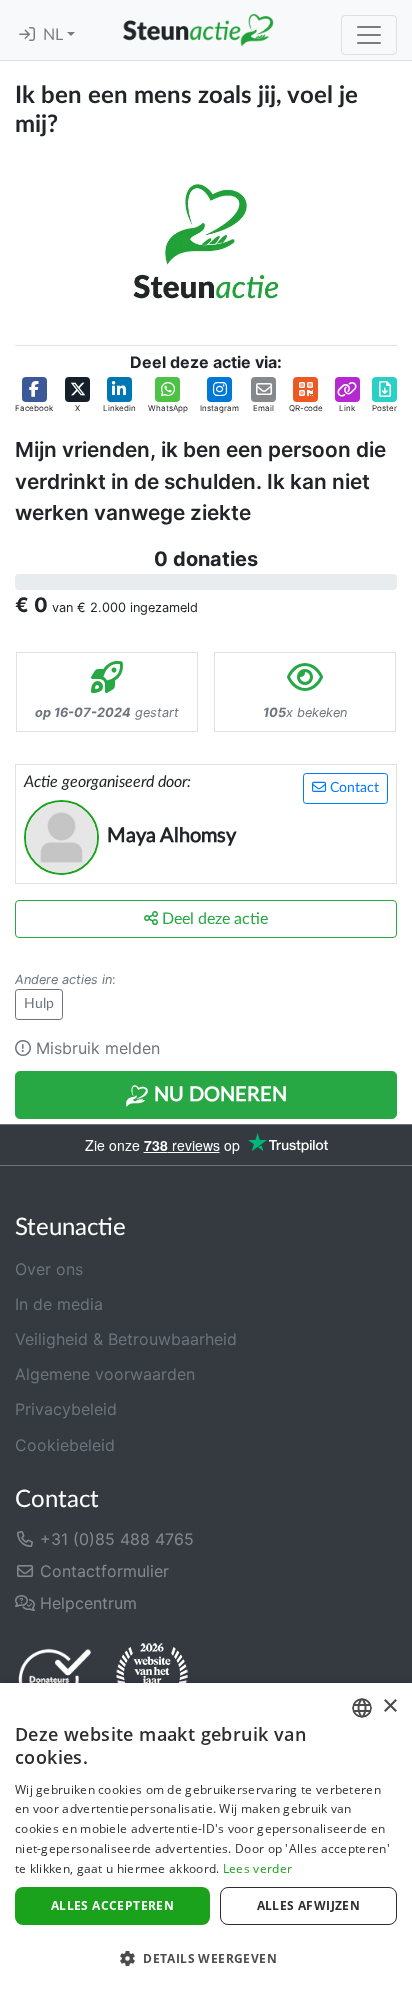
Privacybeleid (66, 1409)
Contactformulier (102, 1571)
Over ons (49, 1269)
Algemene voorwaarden (105, 1374)
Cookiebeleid (65, 1445)
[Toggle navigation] (369, 35)
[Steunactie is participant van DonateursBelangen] (55, 1678)
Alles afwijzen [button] (309, 1905)
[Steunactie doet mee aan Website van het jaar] (152, 1678)
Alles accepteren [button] (112, 1905)
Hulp (39, 1004)
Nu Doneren (218, 1095)
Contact (352, 788)
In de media (59, 1304)
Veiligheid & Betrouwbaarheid (126, 1339)
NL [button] (55, 35)
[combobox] (362, 1708)
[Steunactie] (198, 30)
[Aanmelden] (27, 35)
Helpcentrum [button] (86, 1603)
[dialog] (206, 1838)
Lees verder (257, 1868)
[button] (34, 395)
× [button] (389, 1706)
